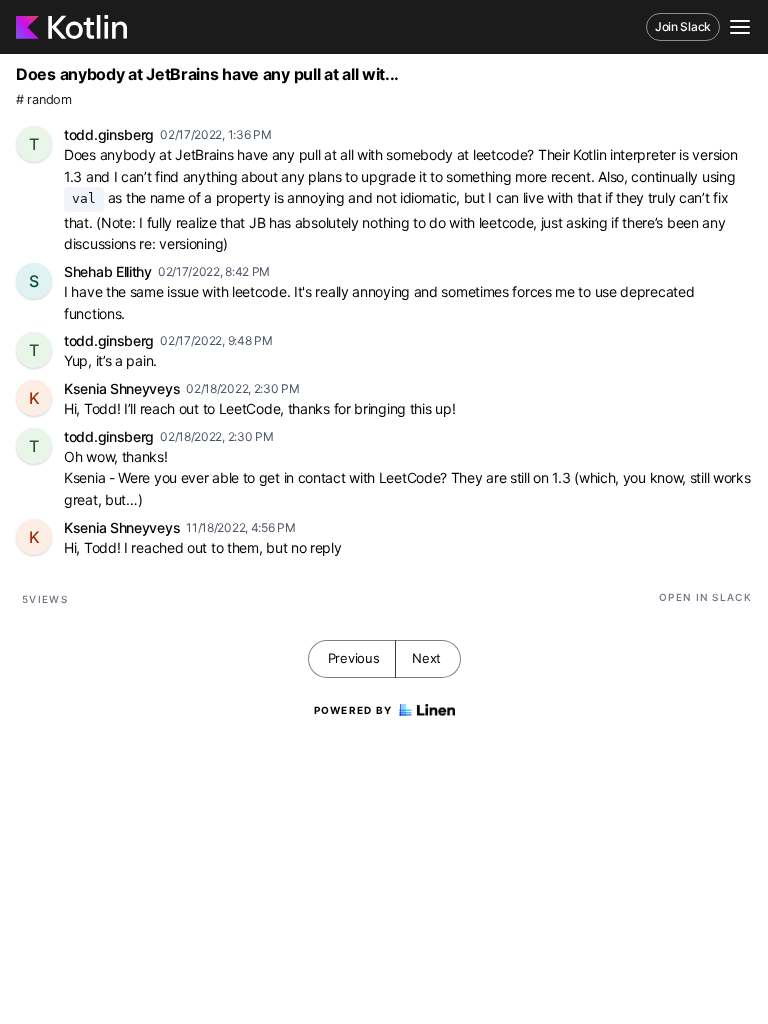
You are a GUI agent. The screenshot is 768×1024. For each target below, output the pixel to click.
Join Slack (683, 26)
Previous (354, 658)
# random (44, 99)
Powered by (353, 710)
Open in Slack (705, 597)
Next (426, 658)
